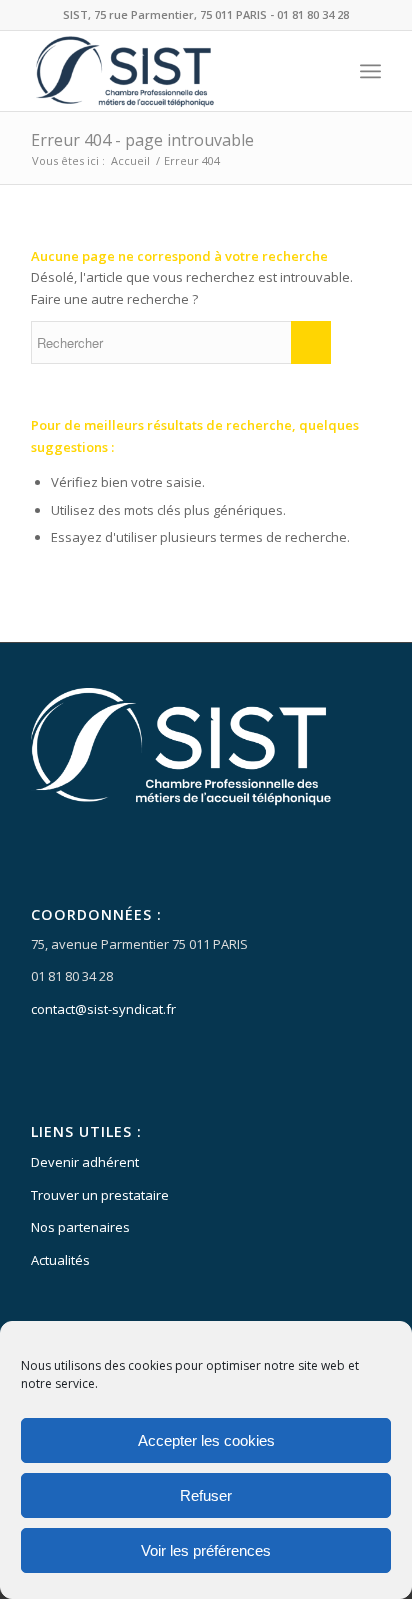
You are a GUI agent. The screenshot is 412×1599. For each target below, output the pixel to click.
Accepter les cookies (206, 1440)
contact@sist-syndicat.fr (103, 1009)
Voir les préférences (206, 1550)
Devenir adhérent (85, 1162)
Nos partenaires (80, 1227)
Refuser (206, 1495)
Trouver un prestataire (100, 1195)
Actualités (60, 1260)
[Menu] (370, 71)
